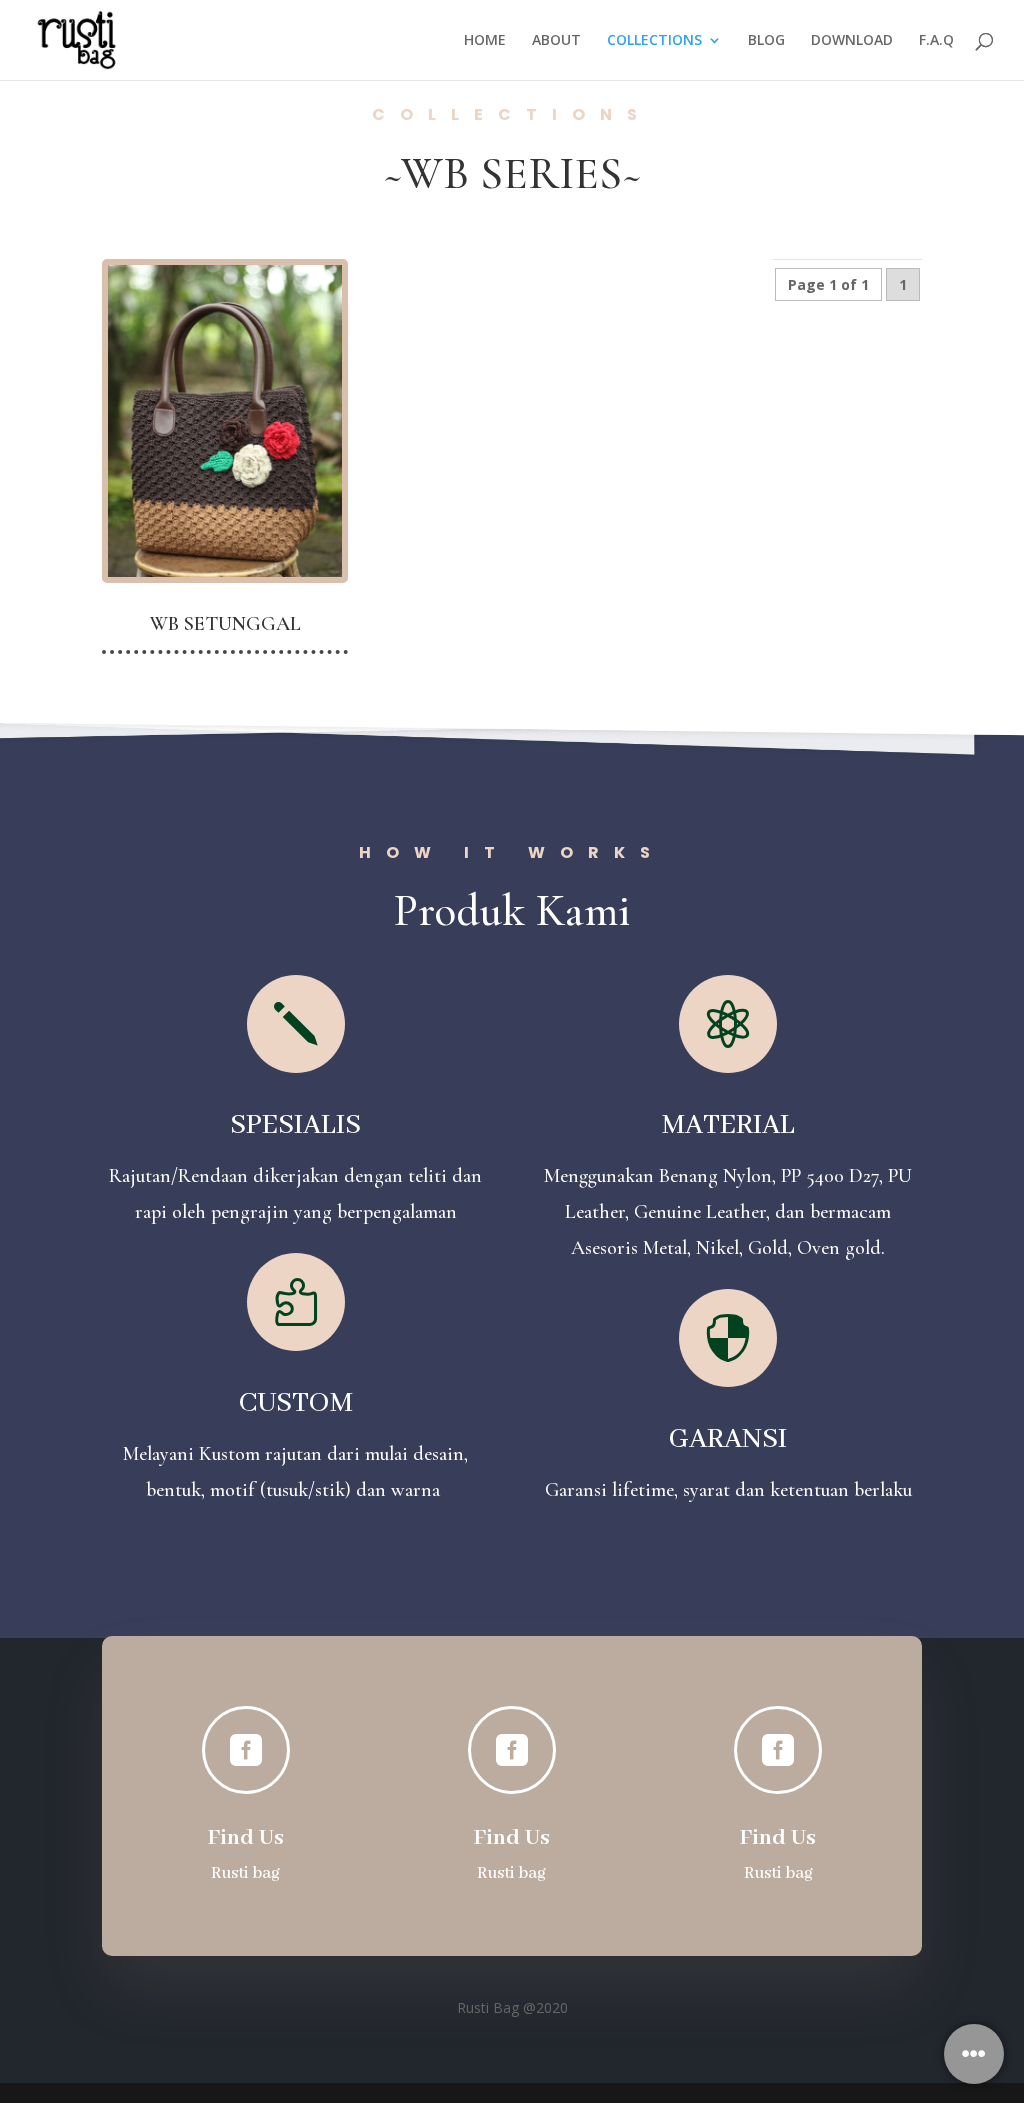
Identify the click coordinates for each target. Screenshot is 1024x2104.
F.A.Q (936, 41)
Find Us (246, 1838)
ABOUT (556, 41)
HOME (485, 41)
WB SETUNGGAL (225, 624)
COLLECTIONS (654, 41)
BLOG (766, 41)
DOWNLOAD (852, 41)
